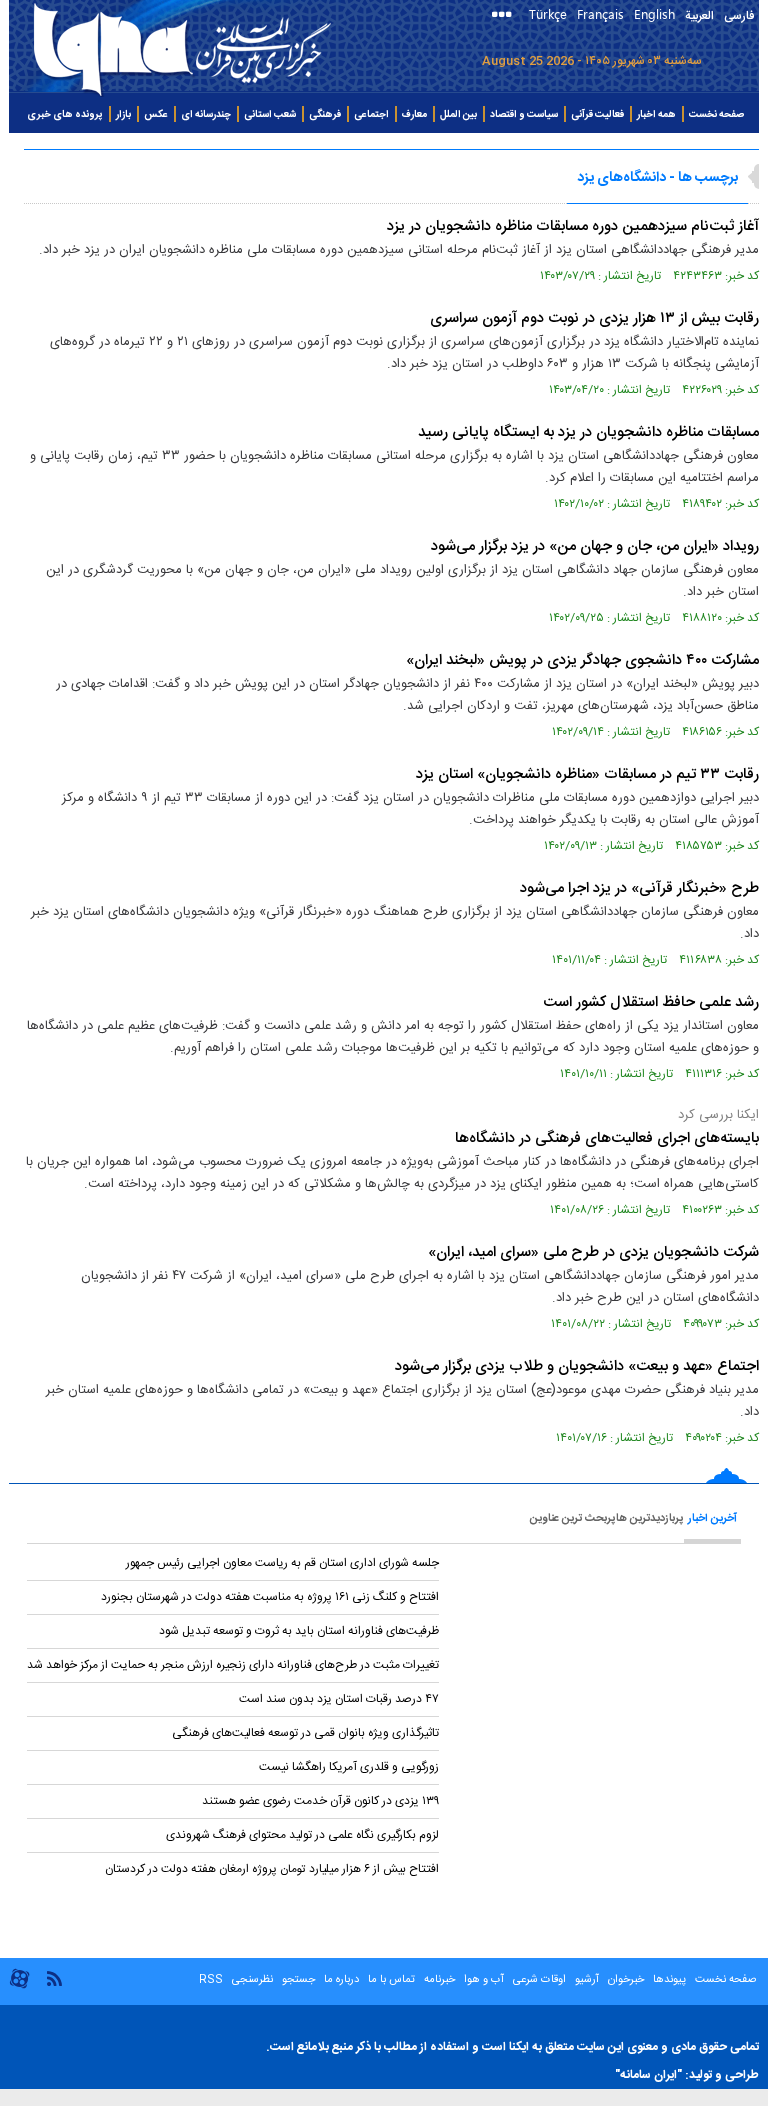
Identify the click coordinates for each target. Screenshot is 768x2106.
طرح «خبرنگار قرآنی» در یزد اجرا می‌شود (639, 888)
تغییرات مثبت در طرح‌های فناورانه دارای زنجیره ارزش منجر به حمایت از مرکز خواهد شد (233, 1665)
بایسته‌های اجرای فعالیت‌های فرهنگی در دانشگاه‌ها (607, 1138)
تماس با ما (391, 1980)
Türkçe (548, 13)
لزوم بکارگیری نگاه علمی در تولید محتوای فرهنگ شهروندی (302, 1835)
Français (600, 13)
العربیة (699, 16)
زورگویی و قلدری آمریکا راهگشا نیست (349, 1767)
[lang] (505, 16)
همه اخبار (656, 115)
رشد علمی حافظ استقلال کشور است (651, 1002)
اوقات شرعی (538, 1980)
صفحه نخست (716, 115)
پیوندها (669, 1980)
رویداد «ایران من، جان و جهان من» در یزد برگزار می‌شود (595, 546)
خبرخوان (626, 1980)
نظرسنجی (252, 1980)
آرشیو (585, 1980)
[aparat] (19, 1986)
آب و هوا (484, 1980)
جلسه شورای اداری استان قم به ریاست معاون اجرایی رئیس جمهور (282, 1563)
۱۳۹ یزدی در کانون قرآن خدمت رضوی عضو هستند (320, 1801)
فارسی (739, 16)
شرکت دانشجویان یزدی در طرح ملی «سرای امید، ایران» (593, 1252)
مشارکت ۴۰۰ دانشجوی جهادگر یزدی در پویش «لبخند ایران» (582, 660)
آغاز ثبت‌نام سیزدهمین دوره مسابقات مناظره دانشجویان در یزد (573, 226)
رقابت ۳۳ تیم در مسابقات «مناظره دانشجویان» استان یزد (587, 774)
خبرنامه (439, 1980)
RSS (211, 1980)
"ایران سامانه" (648, 2075)
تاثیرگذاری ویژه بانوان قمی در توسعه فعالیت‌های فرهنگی (305, 1733)
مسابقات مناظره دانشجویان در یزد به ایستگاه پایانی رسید (588, 432)
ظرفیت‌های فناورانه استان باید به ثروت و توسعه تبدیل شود (299, 1631)
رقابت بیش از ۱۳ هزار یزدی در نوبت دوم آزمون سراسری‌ (594, 318)
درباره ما (341, 1980)
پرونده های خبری (65, 115)
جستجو (297, 1980)
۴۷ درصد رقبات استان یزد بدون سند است (337, 1699)
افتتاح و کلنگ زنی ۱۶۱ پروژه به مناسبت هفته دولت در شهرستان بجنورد (270, 1597)
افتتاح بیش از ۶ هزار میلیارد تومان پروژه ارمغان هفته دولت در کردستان (272, 1869)
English (654, 13)
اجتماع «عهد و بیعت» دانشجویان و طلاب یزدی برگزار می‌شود (577, 1366)
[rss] (54, 1977)
